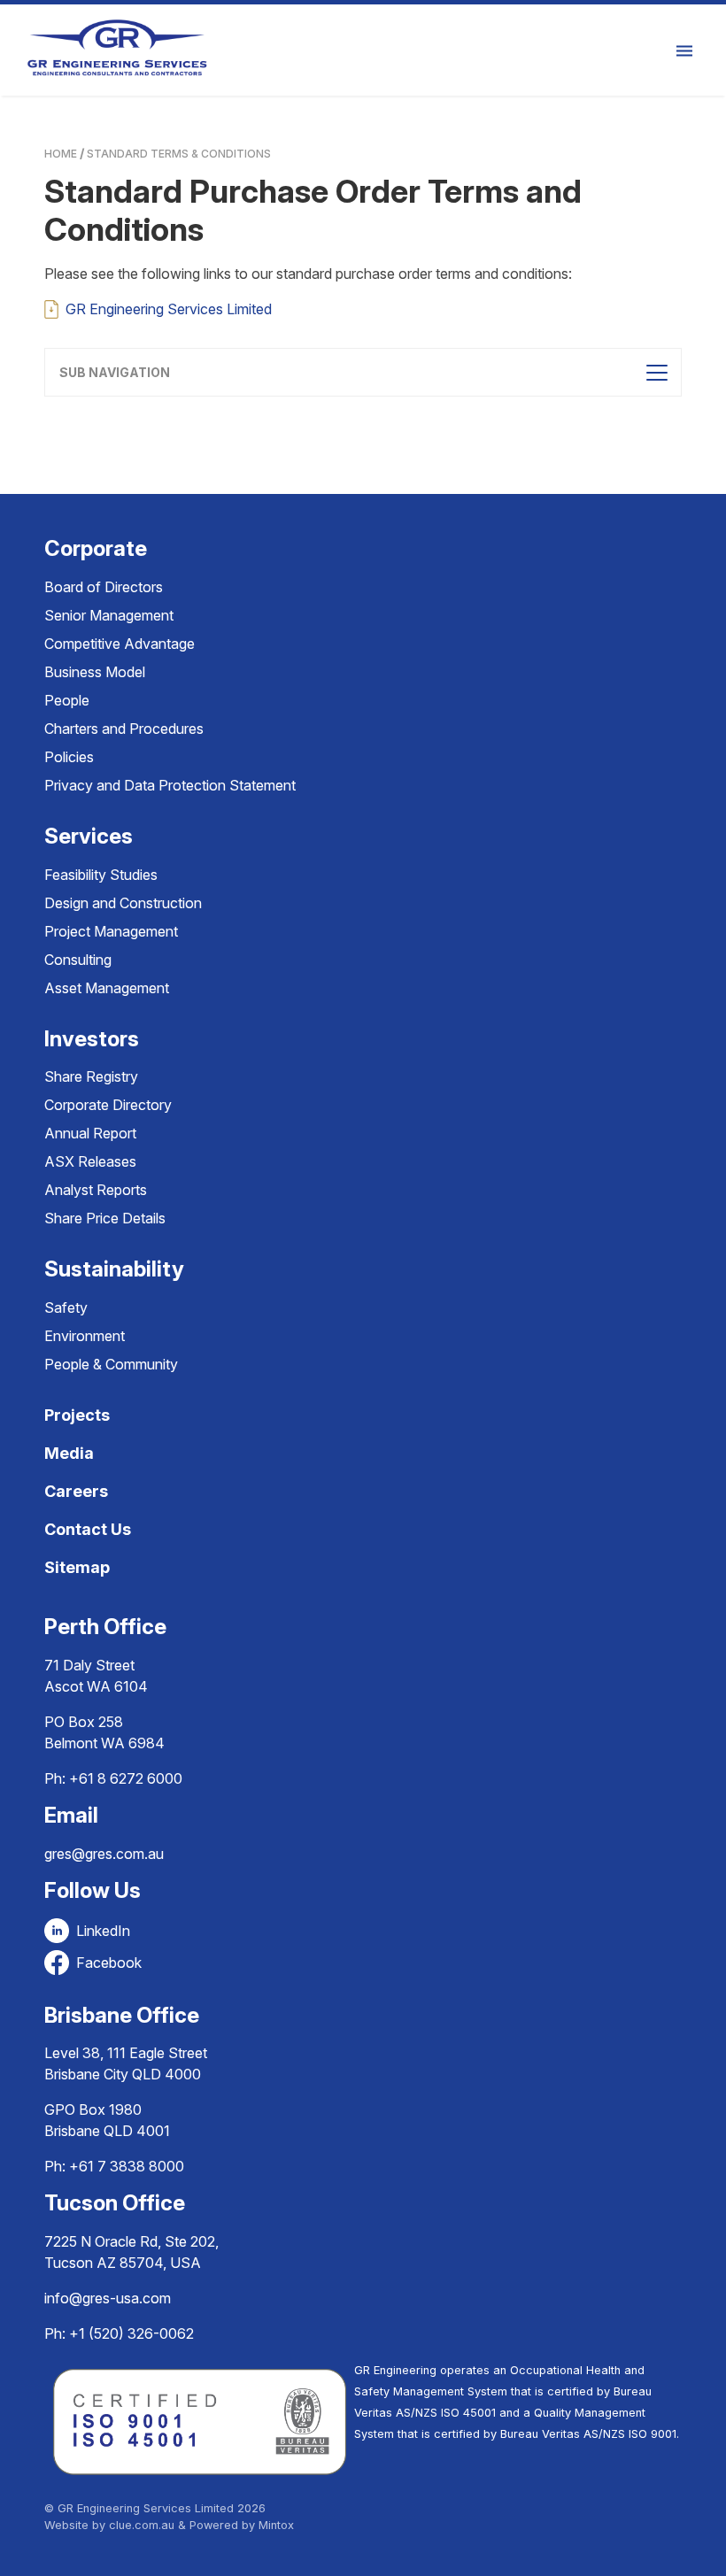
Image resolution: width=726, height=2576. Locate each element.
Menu (687, 50)
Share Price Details (105, 1218)
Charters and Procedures (124, 729)
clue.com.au (142, 2525)
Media (69, 1453)
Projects (77, 1415)
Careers (76, 1491)
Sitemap (77, 1567)
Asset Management (107, 988)
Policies (69, 757)
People (67, 700)
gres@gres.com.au (104, 1854)
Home (61, 154)
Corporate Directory (108, 1105)
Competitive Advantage (120, 644)
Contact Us (88, 1529)
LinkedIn (103, 1931)
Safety (66, 1307)
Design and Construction (123, 903)
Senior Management (109, 615)
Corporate (96, 548)
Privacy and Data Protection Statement (170, 785)
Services (89, 836)
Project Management (111, 931)
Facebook (109, 1963)
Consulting (78, 960)
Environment (85, 1336)
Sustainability (114, 1269)
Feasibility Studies (101, 875)
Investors (92, 1039)
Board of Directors (104, 587)
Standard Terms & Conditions (179, 154)
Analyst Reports (96, 1190)
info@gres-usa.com (108, 2298)
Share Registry (91, 1076)
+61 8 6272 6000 (126, 1778)
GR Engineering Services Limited (169, 309)
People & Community (111, 1364)
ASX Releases (90, 1161)
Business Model (95, 672)
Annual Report (90, 1133)
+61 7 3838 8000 (127, 2166)
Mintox (276, 2525)
